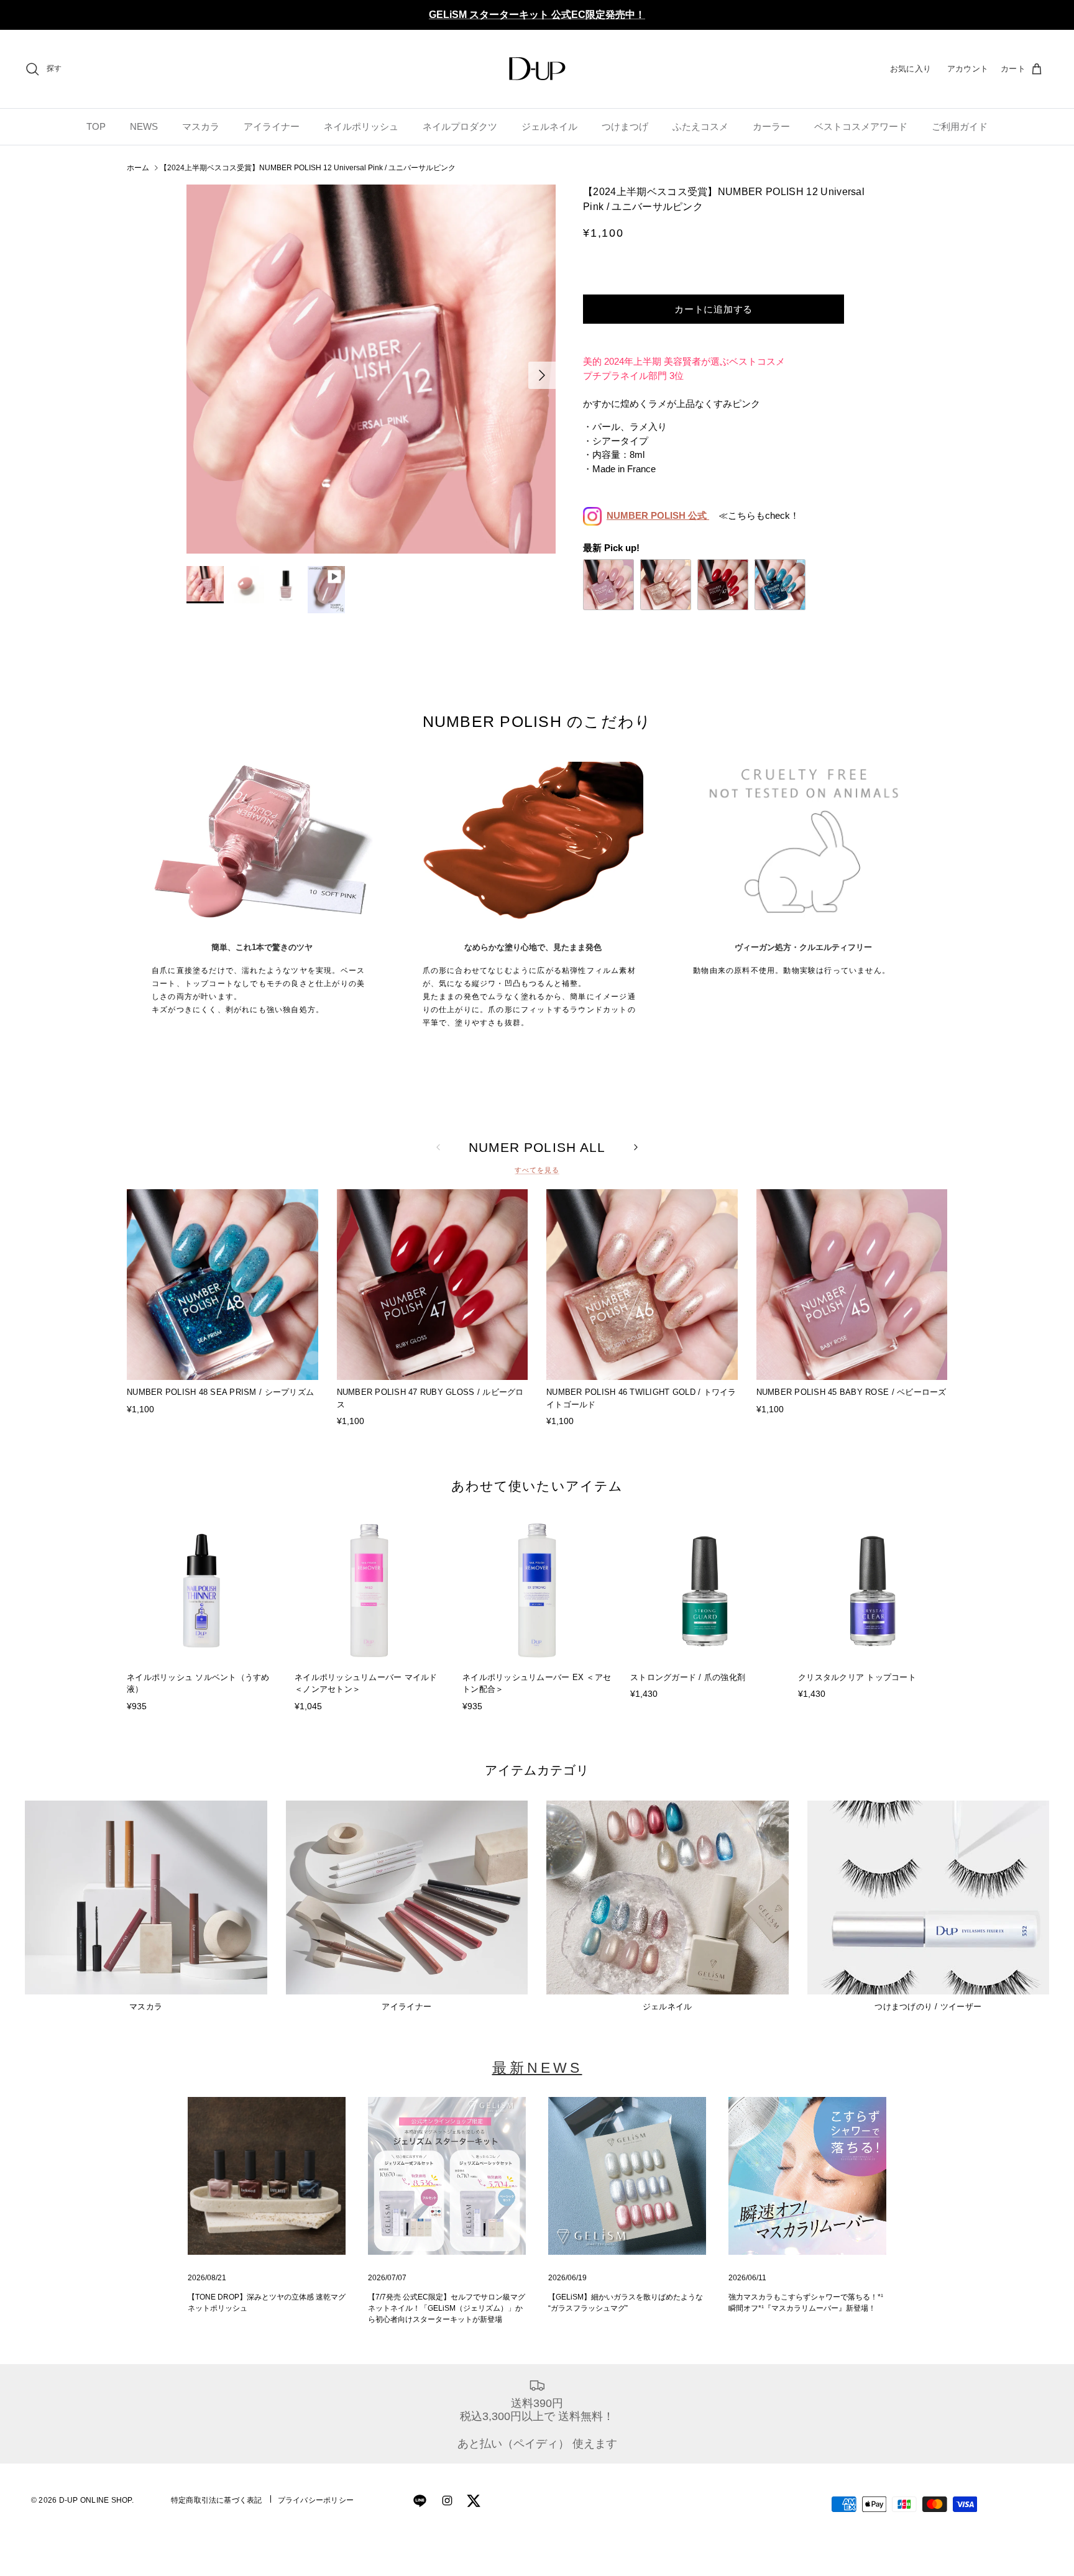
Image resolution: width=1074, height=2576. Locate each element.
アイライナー (272, 126)
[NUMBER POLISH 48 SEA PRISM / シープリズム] (780, 585)
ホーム (138, 168)
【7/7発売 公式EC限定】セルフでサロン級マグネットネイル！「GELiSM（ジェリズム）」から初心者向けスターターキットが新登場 (447, 2308)
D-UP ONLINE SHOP (95, 2500)
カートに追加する (714, 309)
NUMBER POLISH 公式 (658, 515)
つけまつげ (625, 126)
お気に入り (911, 69)
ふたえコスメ (700, 126)
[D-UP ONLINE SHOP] (537, 69)
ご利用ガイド (960, 126)
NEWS (144, 126)
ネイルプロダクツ (460, 126)
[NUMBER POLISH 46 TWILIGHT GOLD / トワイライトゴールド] (666, 585)
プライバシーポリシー (316, 2500)
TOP (96, 126)
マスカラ (201, 126)
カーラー (771, 126)
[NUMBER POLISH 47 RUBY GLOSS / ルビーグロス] (723, 585)
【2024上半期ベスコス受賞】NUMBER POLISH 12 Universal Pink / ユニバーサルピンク (308, 168)
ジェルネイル (549, 126)
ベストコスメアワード (861, 126)
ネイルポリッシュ (361, 126)
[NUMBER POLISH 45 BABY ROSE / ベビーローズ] (608, 585)
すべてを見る (537, 1170)
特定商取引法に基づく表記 (217, 2500)
